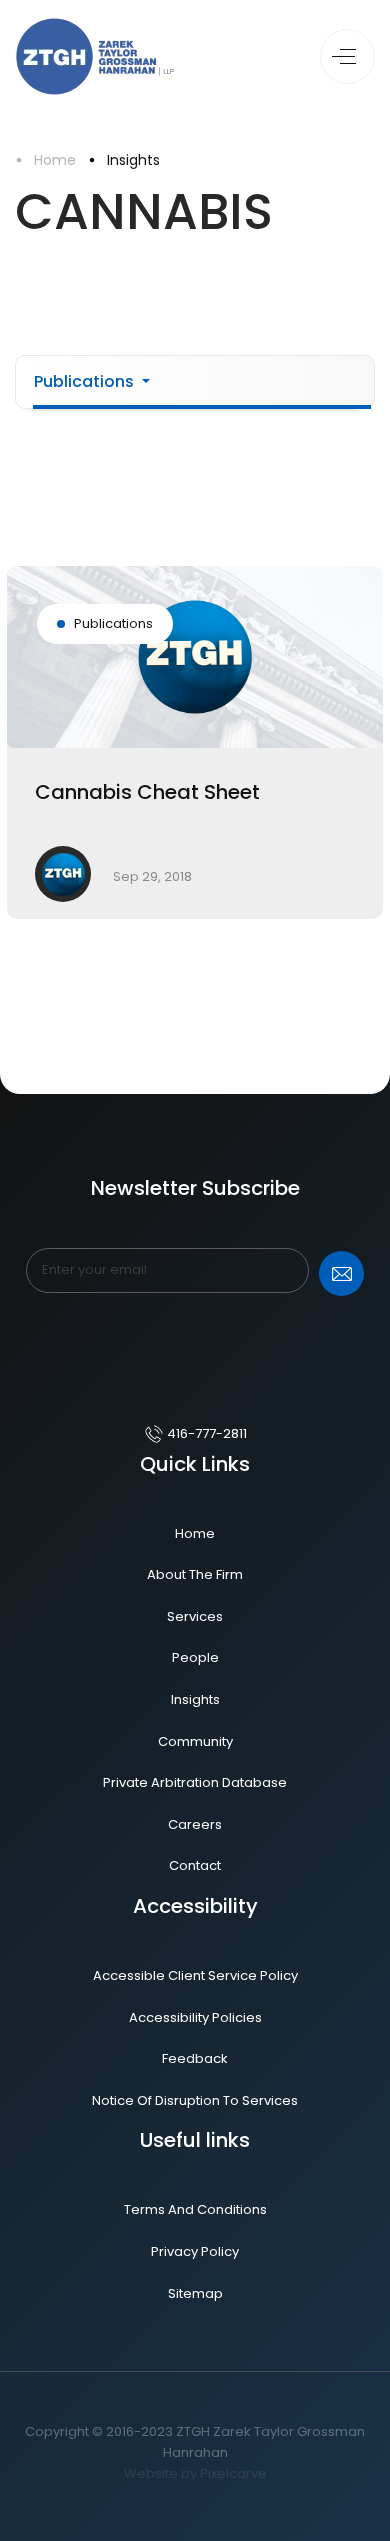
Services (195, 1616)
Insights (133, 160)
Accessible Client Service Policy (195, 1975)
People (195, 1657)
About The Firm (195, 1574)
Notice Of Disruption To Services (195, 2100)
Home (55, 160)
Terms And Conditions (195, 2209)
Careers (195, 1824)
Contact (195, 1865)
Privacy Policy (195, 2251)
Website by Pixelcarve (195, 2473)
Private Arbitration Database (195, 1782)
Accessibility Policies (195, 2017)
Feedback (195, 2058)
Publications (86, 381)
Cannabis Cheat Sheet (147, 792)
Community (195, 1741)
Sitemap (195, 2293)
